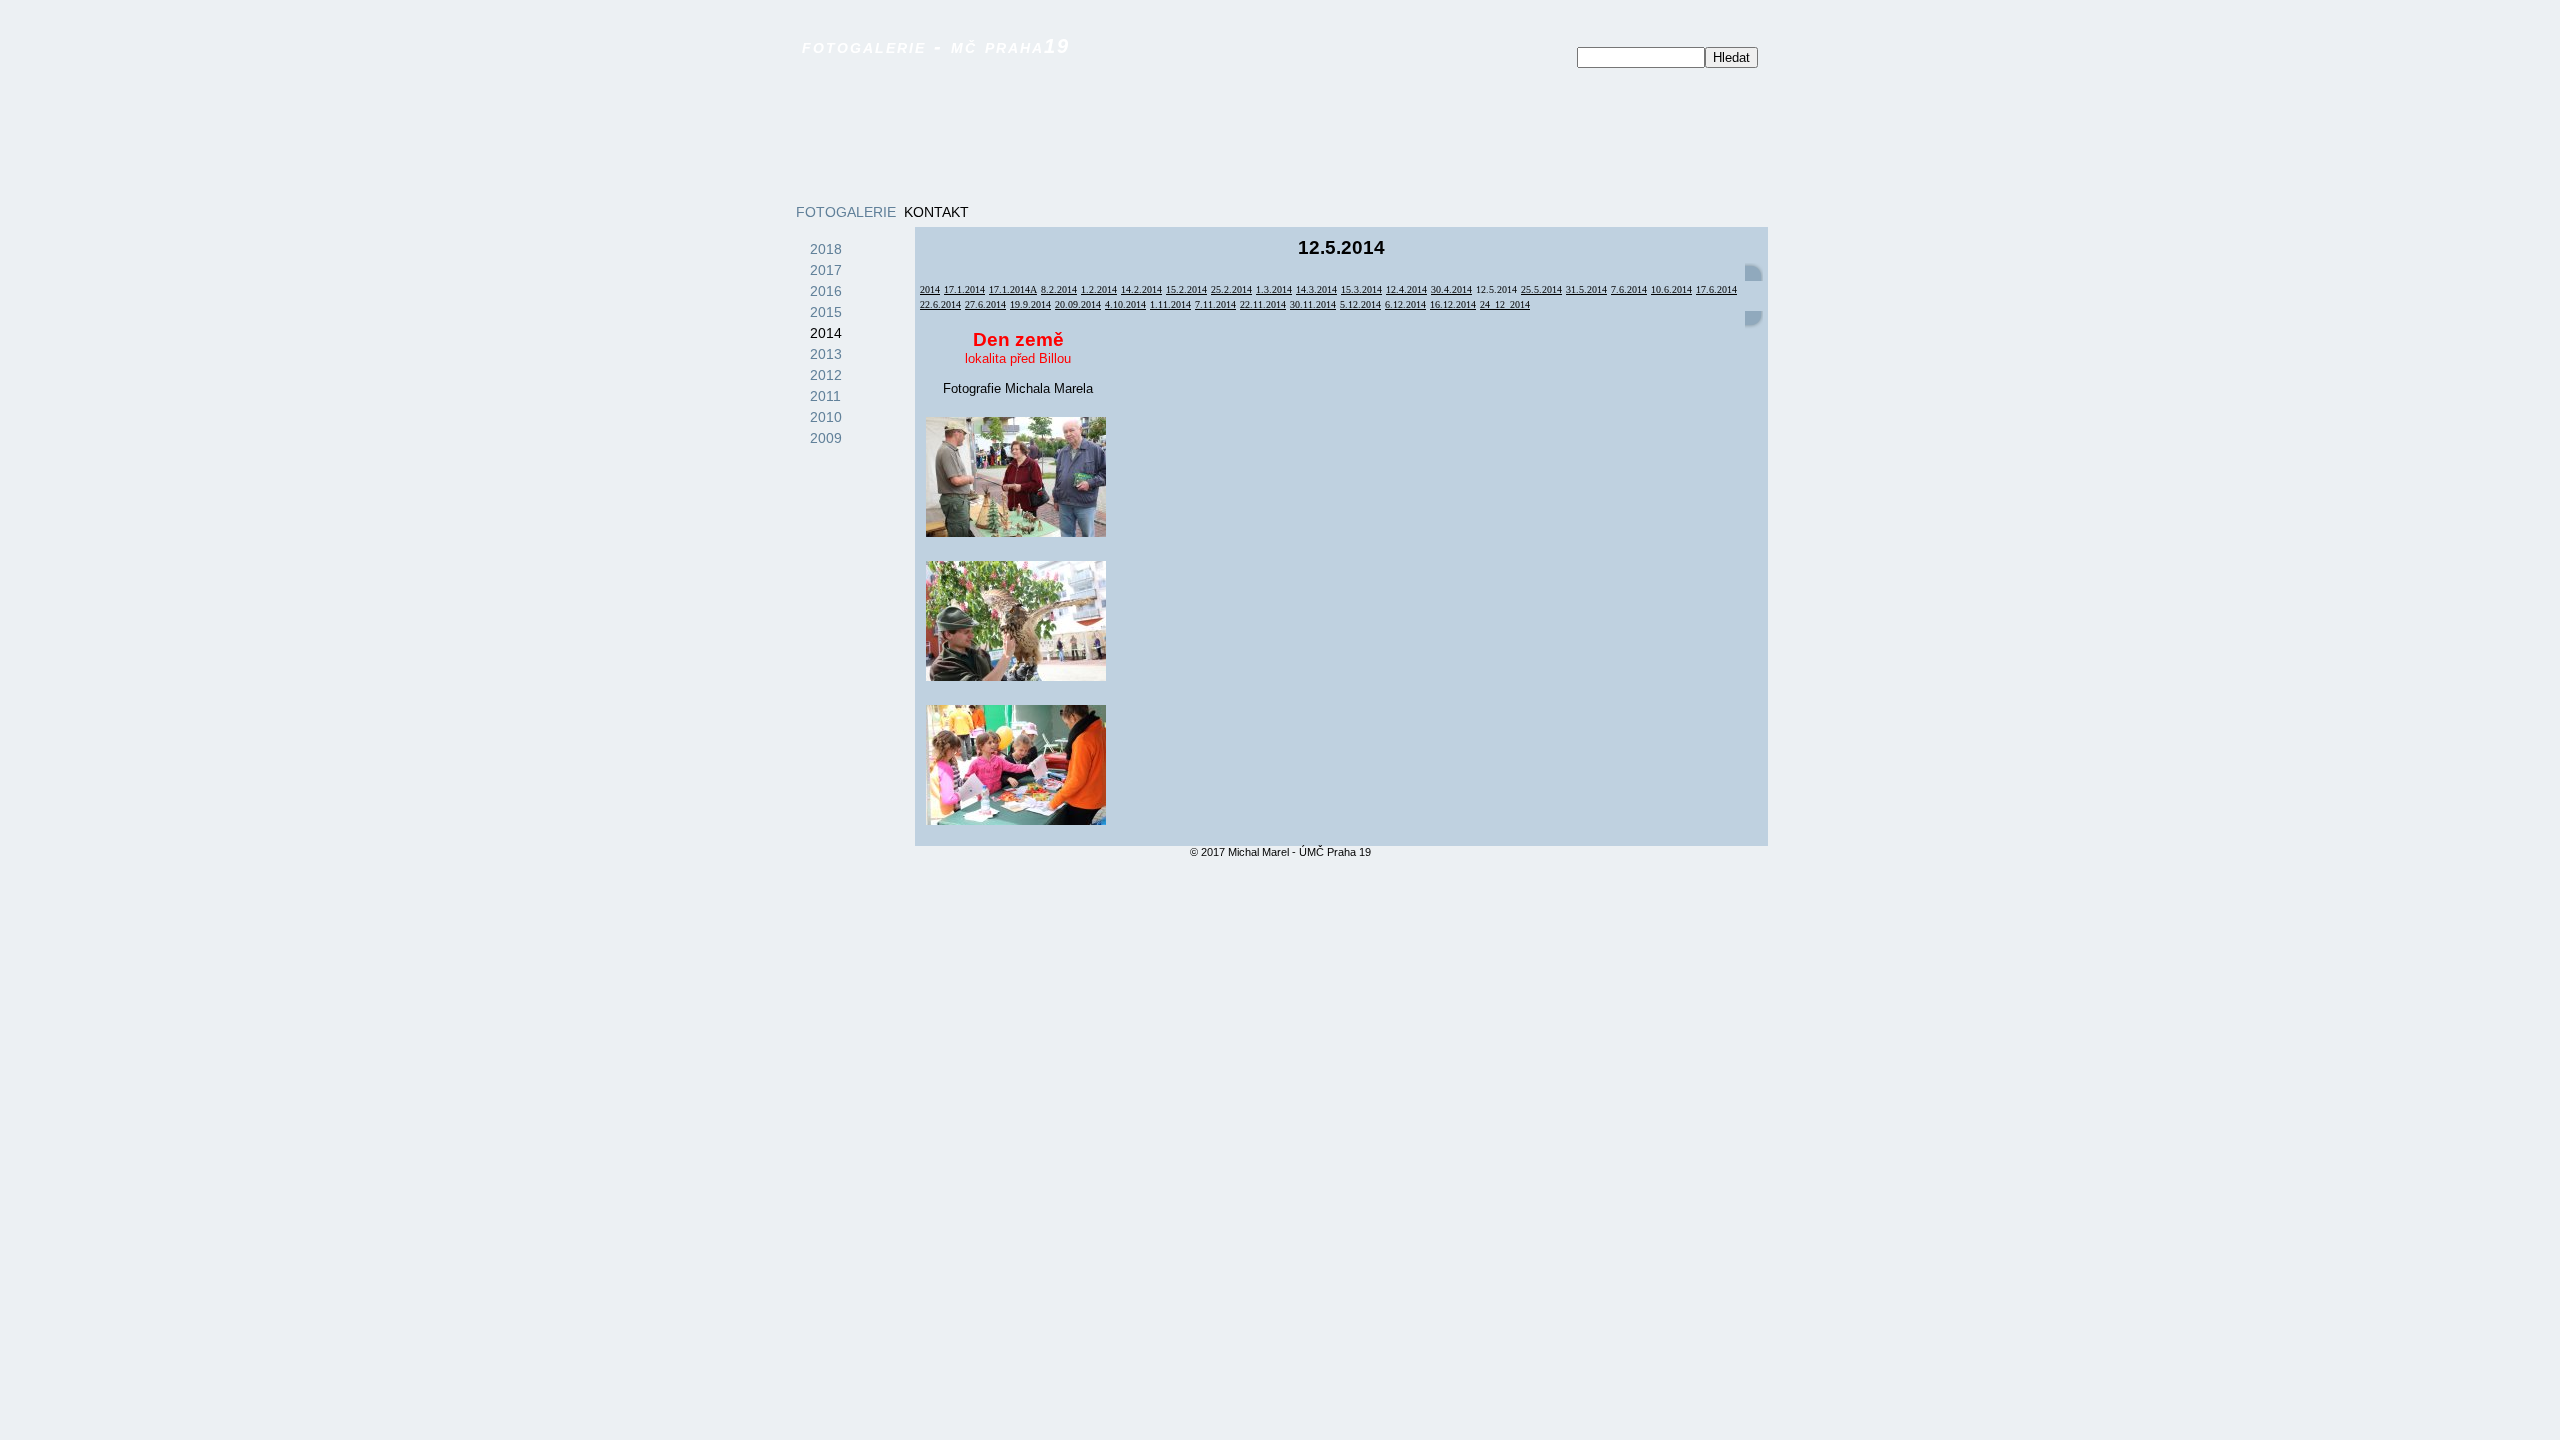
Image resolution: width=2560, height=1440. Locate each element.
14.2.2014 (1141, 289)
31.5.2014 (1586, 289)
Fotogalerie (846, 212)
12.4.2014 (1406, 289)
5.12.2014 (1360, 304)
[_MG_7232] (1016, 765)
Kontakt (936, 212)
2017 (826, 270)
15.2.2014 (1186, 289)
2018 (826, 249)
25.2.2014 (1231, 289)
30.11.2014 (1313, 304)
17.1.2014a (1013, 289)
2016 (826, 291)
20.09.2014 (1078, 304)
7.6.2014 (1629, 289)
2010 (826, 417)
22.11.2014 (1263, 304)
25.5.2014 (1541, 289)
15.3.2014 (1361, 289)
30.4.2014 (1451, 289)
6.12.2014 (1405, 304)
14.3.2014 (1316, 289)
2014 (826, 333)
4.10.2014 (1125, 304)
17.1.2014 (964, 289)
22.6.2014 (940, 304)
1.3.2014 (1274, 289)
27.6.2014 (985, 304)
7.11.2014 (1215, 304)
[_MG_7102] (1016, 477)
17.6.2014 (1716, 289)
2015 (826, 312)
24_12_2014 (1505, 304)
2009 (826, 438)
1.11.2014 (1170, 304)
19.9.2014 (1030, 304)
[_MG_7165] (1016, 621)
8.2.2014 (1059, 289)
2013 (826, 354)
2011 (825, 396)
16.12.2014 (1453, 304)
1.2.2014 (1099, 289)
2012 (826, 375)
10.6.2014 (1671, 289)
